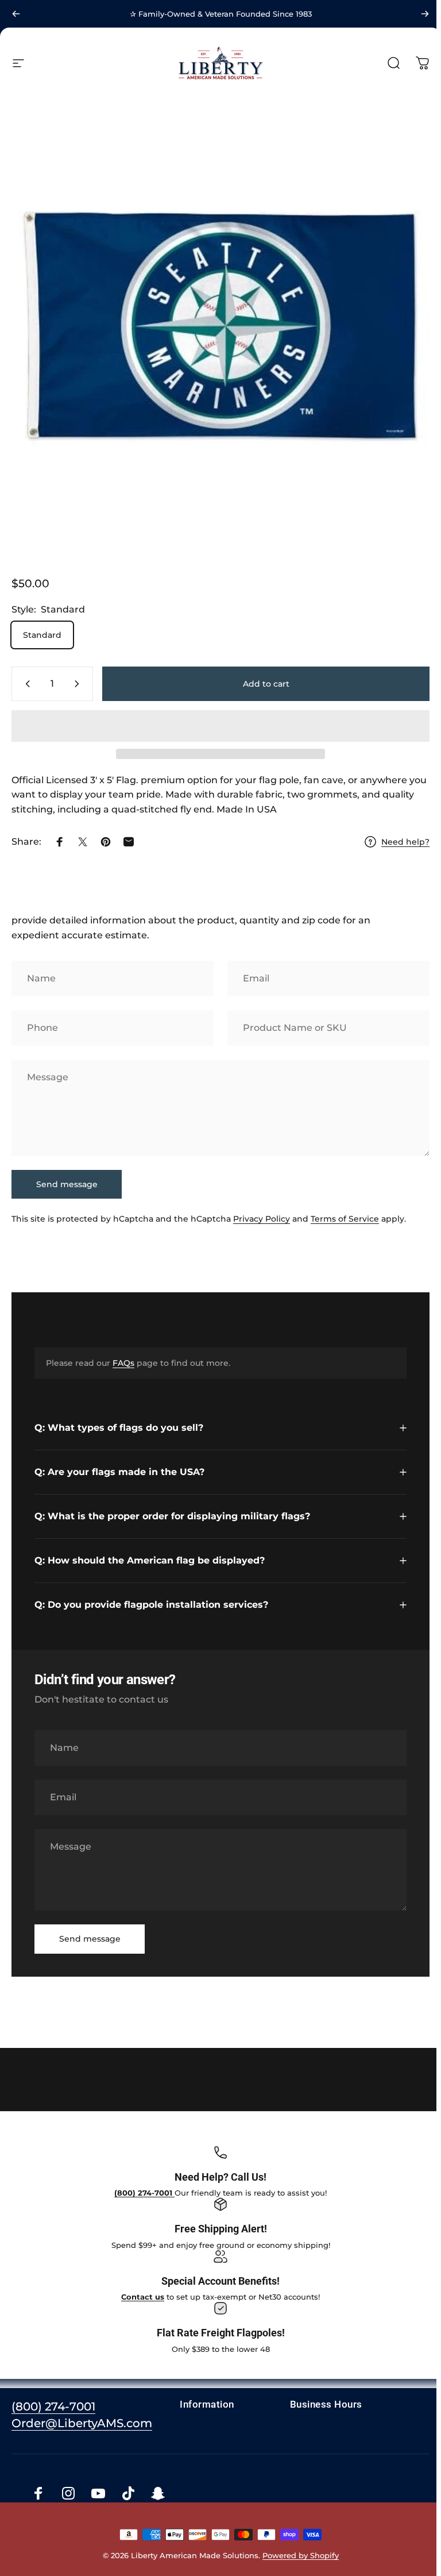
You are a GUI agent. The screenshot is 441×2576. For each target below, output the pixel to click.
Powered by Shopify (298, 2551)
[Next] (425, 14)
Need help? (405, 842)
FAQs (123, 1363)
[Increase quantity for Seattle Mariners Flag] (79, 684)
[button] (220, 726)
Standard (42, 635)
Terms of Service (345, 1219)
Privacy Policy (262, 1219)
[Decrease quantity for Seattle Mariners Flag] (25, 684)
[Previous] (16, 14)
